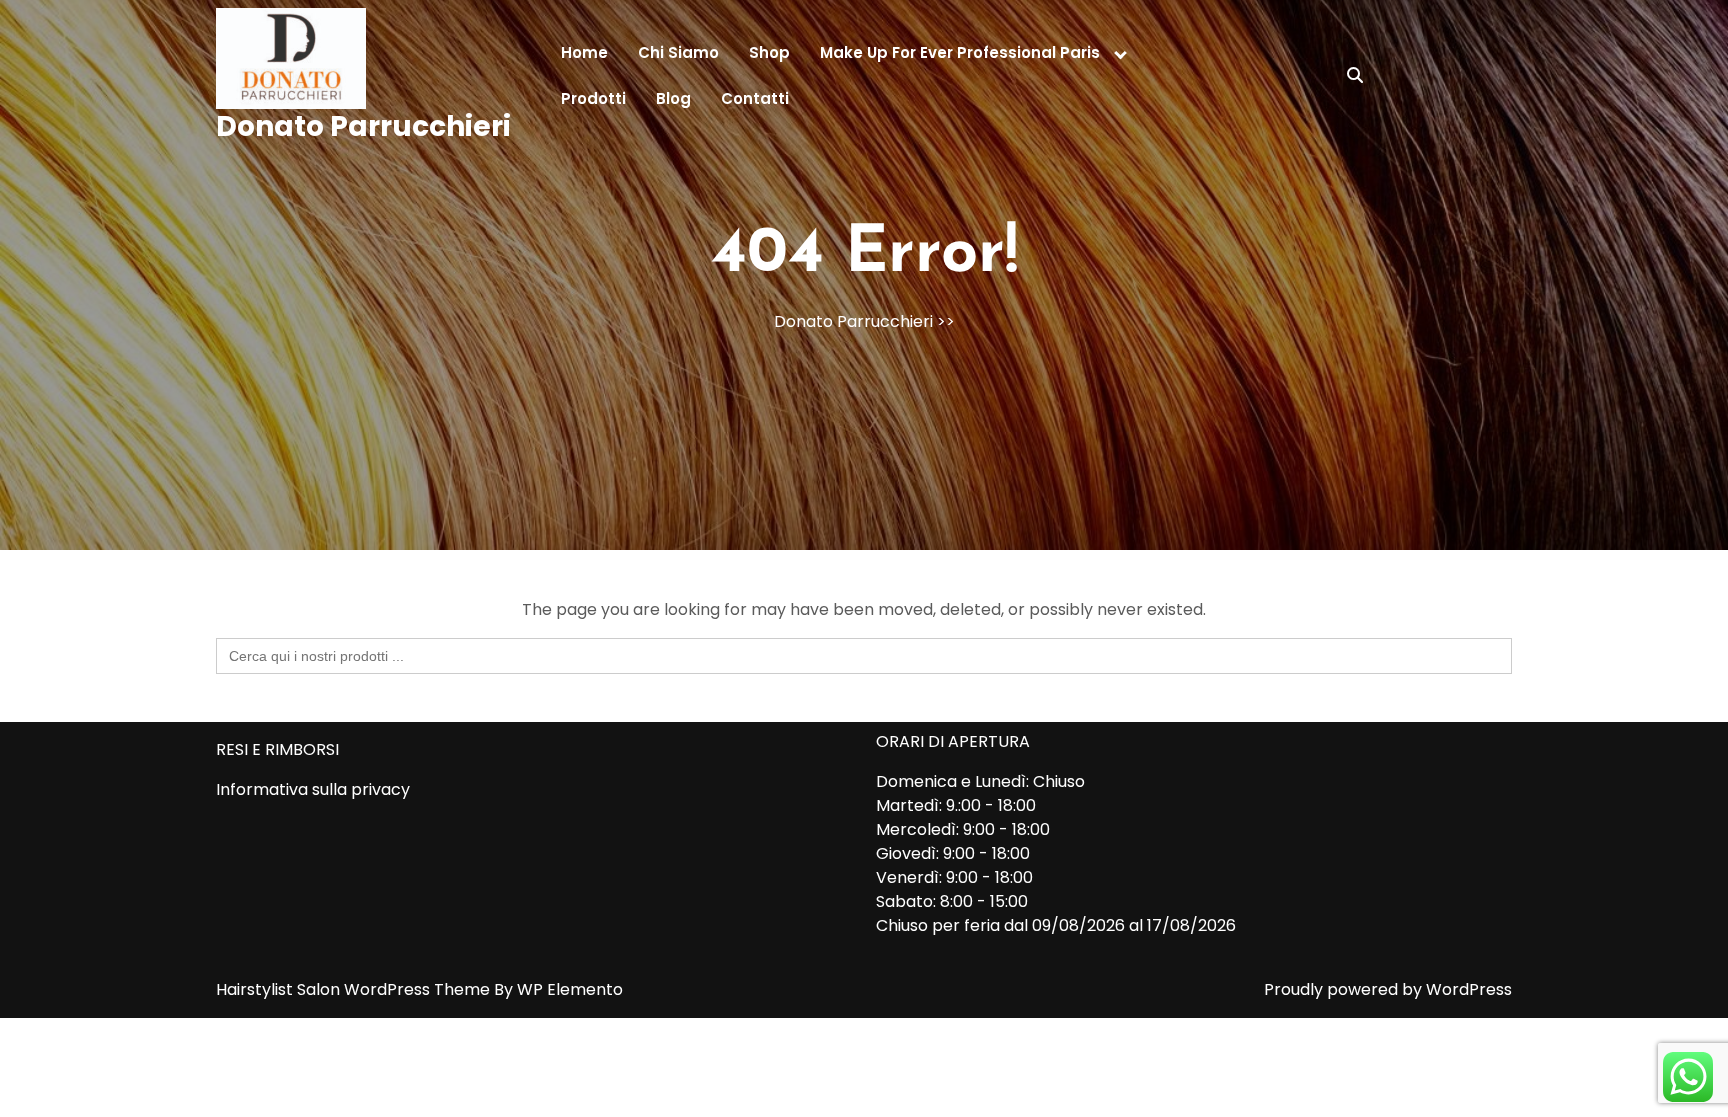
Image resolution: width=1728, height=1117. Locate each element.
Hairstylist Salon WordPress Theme (355, 989)
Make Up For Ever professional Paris (960, 52)
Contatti (755, 98)
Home (584, 52)
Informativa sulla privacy (313, 789)
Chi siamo (678, 52)
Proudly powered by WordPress (1388, 989)
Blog (673, 98)
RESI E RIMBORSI (277, 749)
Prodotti (593, 98)
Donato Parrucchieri (363, 126)
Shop (769, 52)
